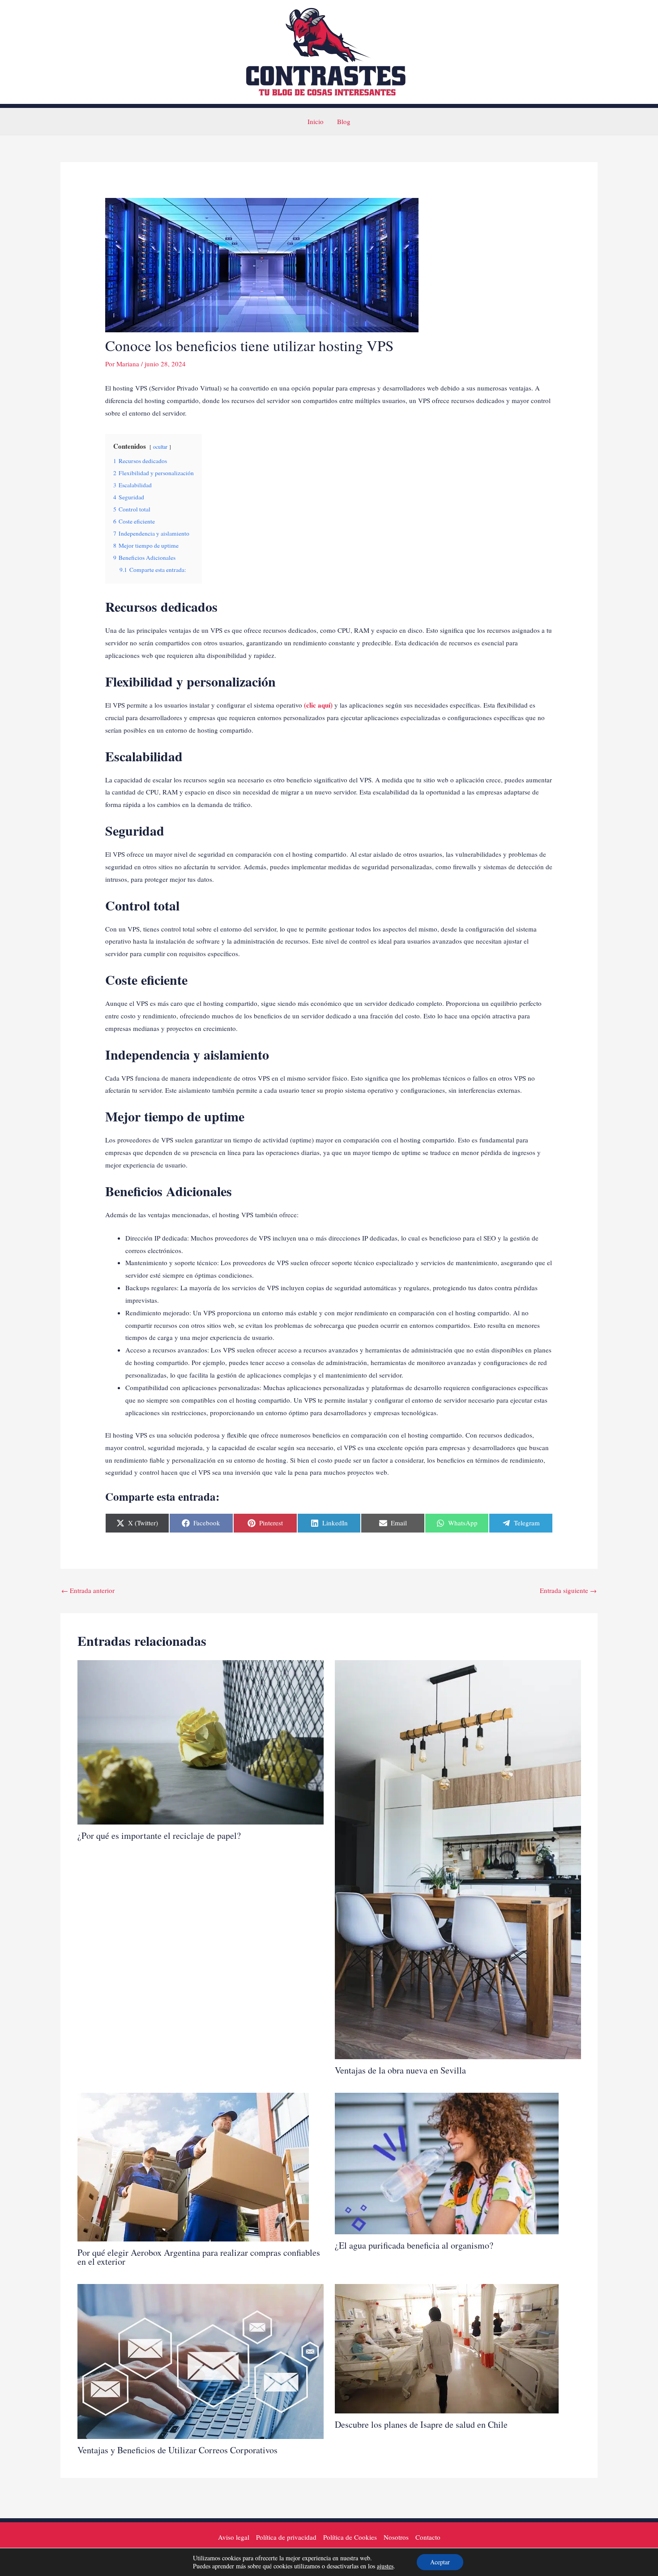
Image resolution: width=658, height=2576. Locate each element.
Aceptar (440, 2562)
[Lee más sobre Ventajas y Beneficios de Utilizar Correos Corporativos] (201, 2360)
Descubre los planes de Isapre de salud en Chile (421, 2424)
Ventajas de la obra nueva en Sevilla (400, 2070)
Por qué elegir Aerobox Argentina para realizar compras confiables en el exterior (199, 2257)
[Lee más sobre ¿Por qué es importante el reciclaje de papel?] (201, 1741)
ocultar (160, 447)
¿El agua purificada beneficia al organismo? (414, 2245)
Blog (344, 121)
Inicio (316, 121)
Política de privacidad (286, 2537)
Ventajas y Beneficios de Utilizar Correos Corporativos (177, 2450)
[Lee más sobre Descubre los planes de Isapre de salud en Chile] (447, 2348)
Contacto (428, 2537)
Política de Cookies (350, 2537)
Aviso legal (234, 2537)
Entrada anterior (88, 1590)
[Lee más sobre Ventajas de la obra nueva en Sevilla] (458, 1859)
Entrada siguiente (568, 1590)
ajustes (385, 2566)
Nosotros (396, 2537)
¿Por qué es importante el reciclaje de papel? (159, 1835)
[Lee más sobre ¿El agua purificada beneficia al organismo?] (447, 2163)
